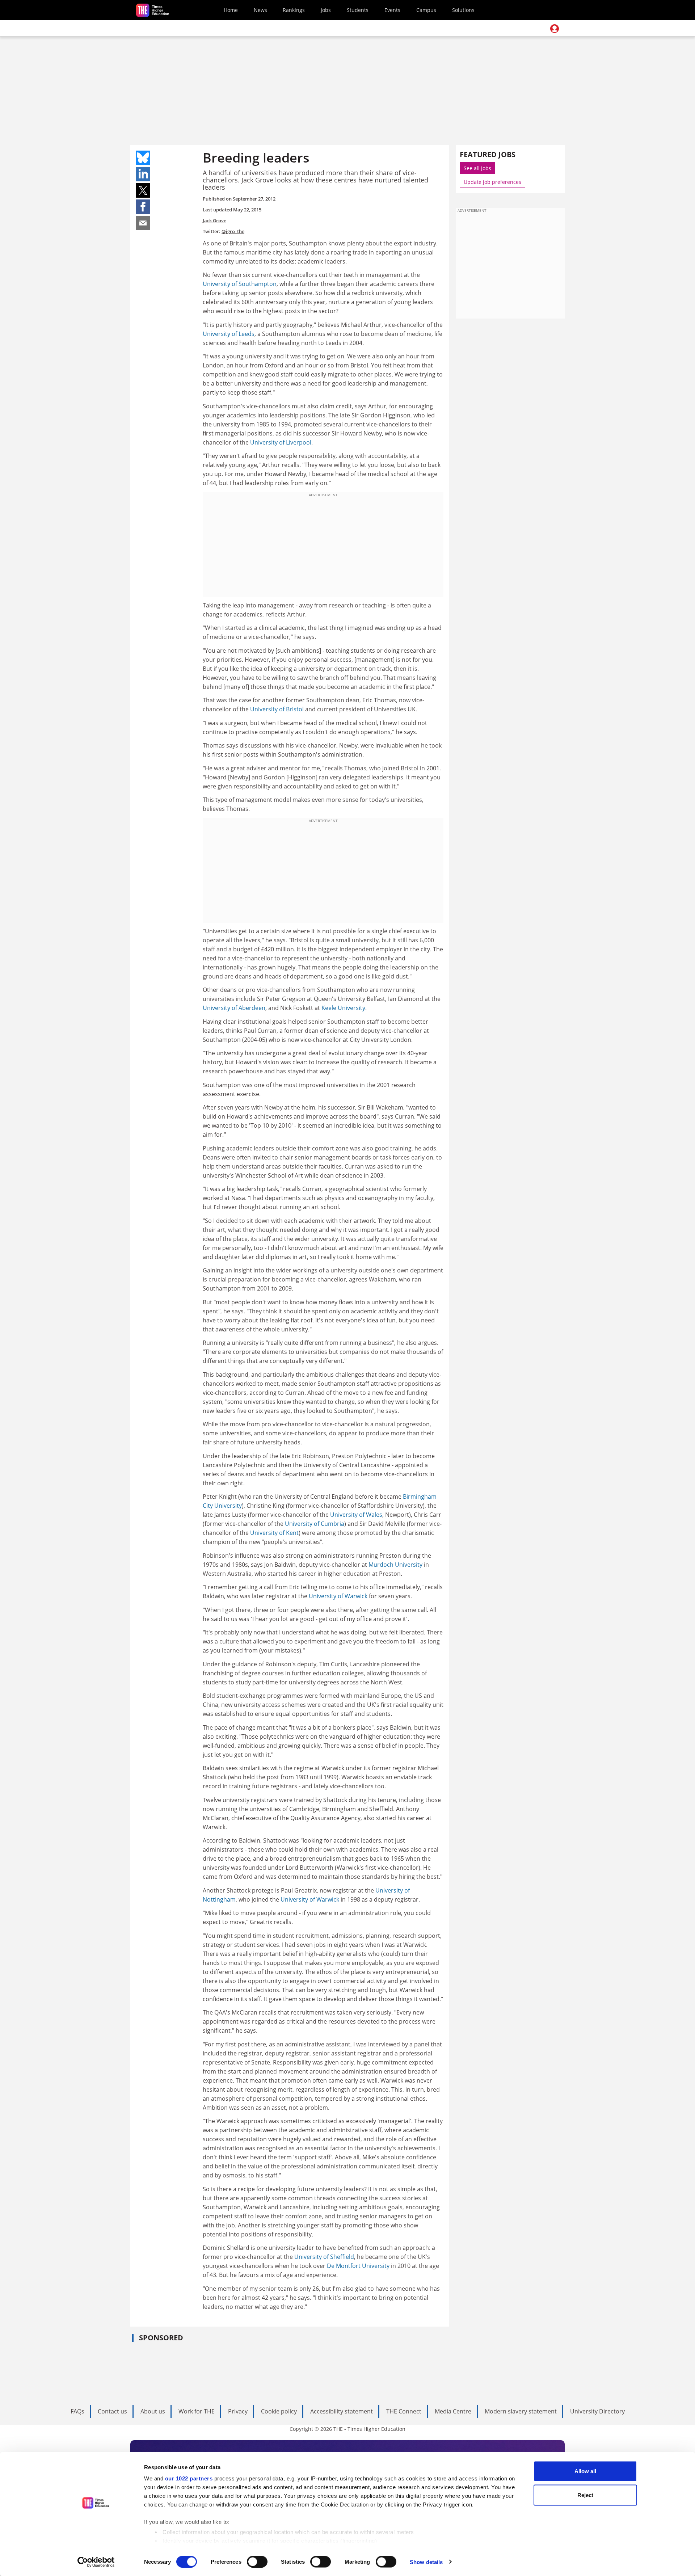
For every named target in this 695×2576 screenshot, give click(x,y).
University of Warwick (338, 1596)
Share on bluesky (143, 158)
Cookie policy (279, 2411)
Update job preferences (492, 182)
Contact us (112, 2411)
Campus (426, 10)
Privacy (238, 2411)
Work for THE (197, 2411)
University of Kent (274, 1533)
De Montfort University (358, 2266)
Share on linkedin (143, 174)
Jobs (326, 10)
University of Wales (356, 1515)
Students (358, 10)
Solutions (463, 10)
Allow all (585, 2471)
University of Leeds (229, 334)
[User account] (555, 29)
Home (231, 10)
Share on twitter (143, 190)
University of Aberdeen (234, 1008)
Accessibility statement (342, 2411)
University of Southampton (240, 284)
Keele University (343, 1008)
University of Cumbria (315, 1524)
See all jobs (477, 168)
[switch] (257, 2562)
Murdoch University (395, 1565)
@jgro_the (233, 231)
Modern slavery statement (521, 2411)
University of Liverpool (281, 442)
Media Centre (453, 2411)
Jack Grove (214, 220)
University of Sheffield (324, 2257)
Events (392, 10)
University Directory (597, 2411)
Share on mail (143, 223)
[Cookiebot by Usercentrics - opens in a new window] (96, 2562)
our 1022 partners (189, 2478)
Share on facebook (143, 207)
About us (153, 2411)
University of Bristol (277, 709)
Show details (426, 2562)
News (260, 10)
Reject (585, 2495)
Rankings (294, 10)
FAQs (77, 2411)
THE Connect (404, 2411)
